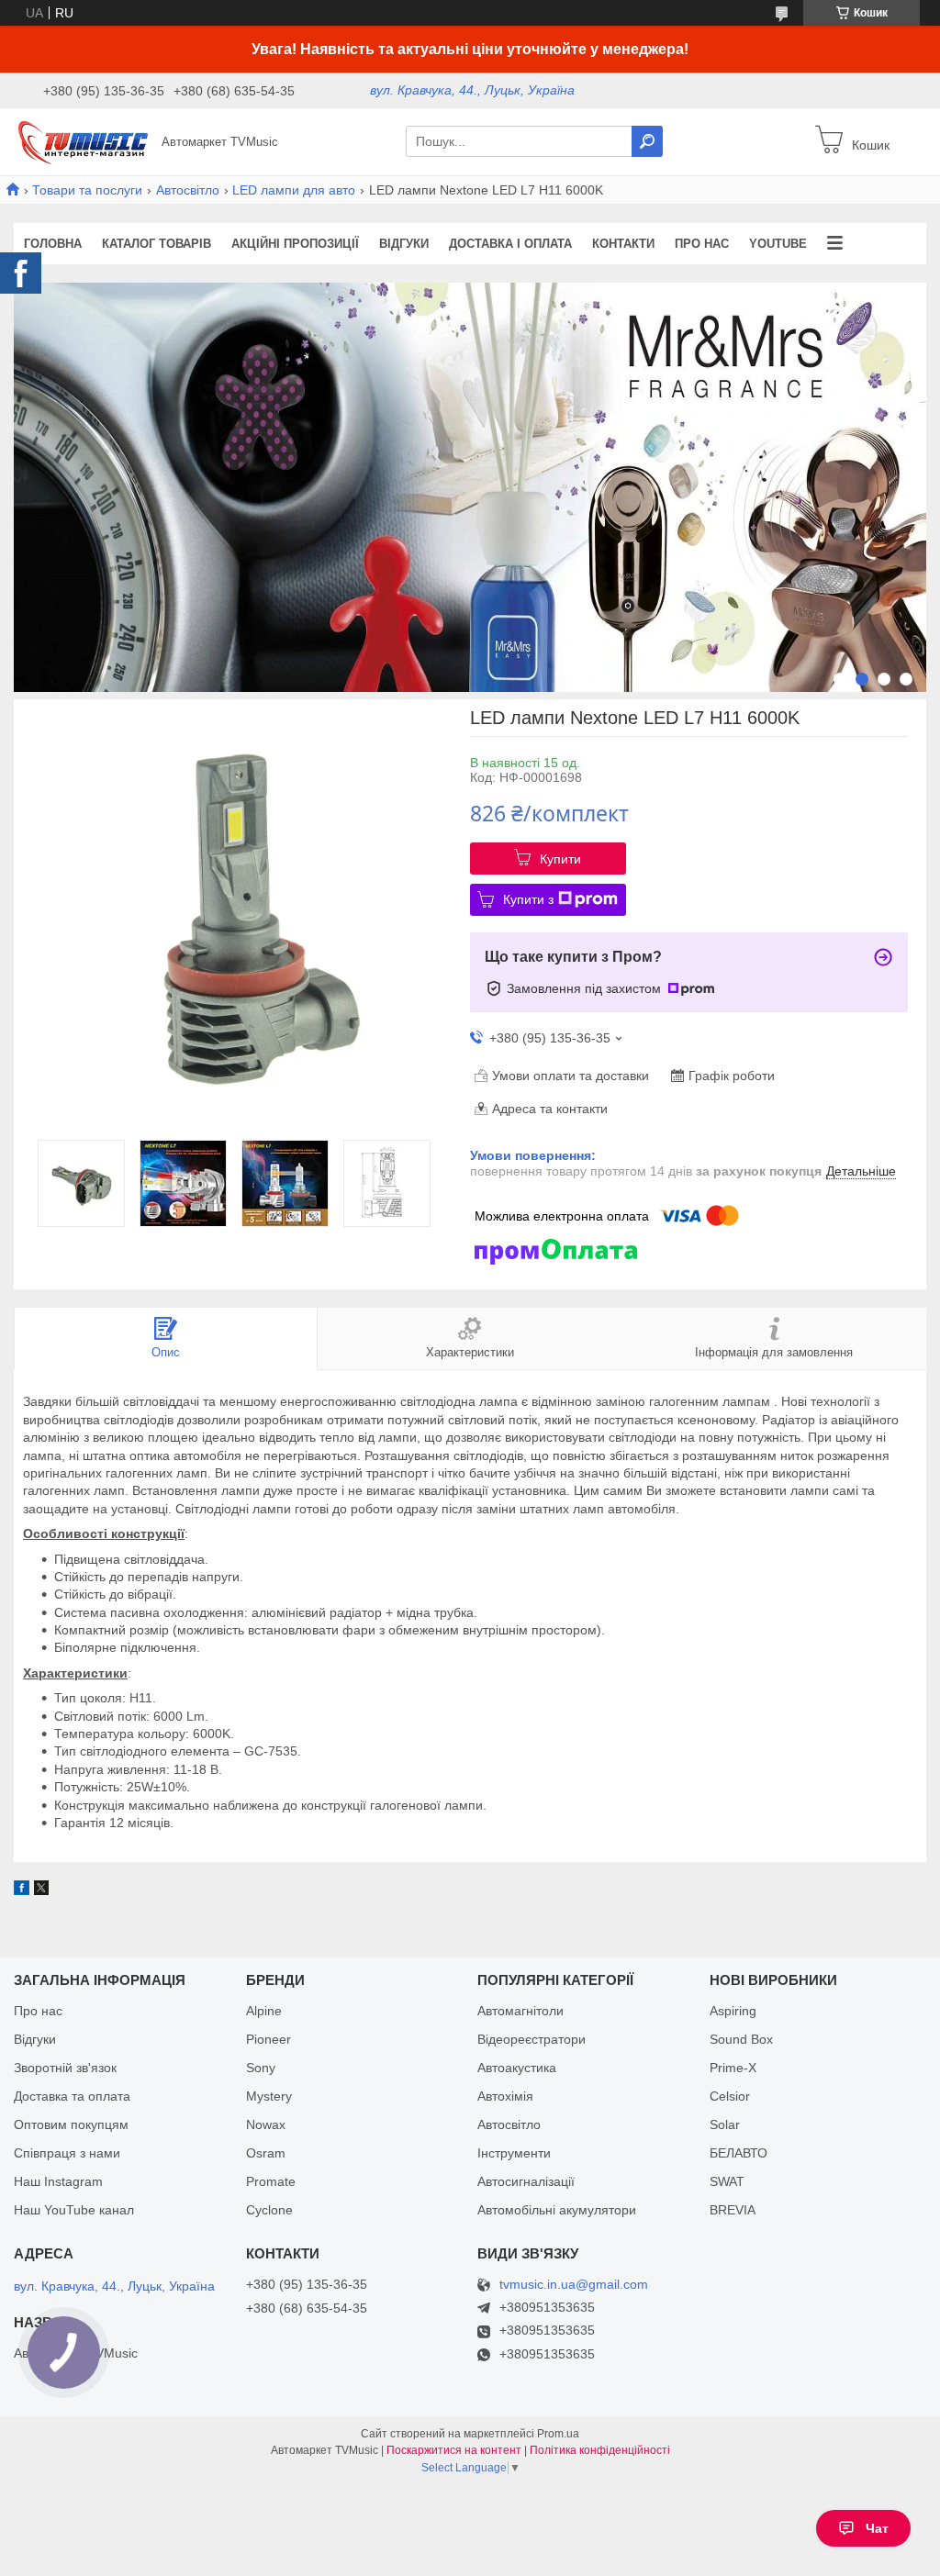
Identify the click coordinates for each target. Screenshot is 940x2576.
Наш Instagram (58, 2181)
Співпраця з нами (67, 2153)
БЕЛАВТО (739, 2153)
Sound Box (741, 2039)
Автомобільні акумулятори (557, 2210)
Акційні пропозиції (295, 244)
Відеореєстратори (532, 2039)
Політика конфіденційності (600, 2450)
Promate (271, 2181)
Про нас (702, 244)
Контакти (623, 244)
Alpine (264, 2011)
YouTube (778, 244)
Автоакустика (517, 2068)
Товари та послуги (87, 190)
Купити (560, 859)
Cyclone (269, 2210)
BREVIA (733, 2210)
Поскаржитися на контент (454, 2450)
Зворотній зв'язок (65, 2068)
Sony (261, 2068)
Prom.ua (558, 2434)
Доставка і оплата (510, 244)
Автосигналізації (526, 2181)
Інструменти (514, 2153)
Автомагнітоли (520, 2011)
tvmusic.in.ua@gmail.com (574, 2285)
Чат (877, 2528)
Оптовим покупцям (71, 2124)
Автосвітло (188, 190)
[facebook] (22, 1890)
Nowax (266, 2124)
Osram (266, 2153)
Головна (53, 244)
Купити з (528, 899)
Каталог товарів (157, 244)
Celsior (730, 2096)
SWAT (727, 2181)
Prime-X (733, 2068)
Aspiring (733, 2011)
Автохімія (505, 2096)
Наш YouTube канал (74, 2210)
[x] (41, 1890)
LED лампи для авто (294, 190)
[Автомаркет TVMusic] (83, 140)
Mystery (269, 2096)
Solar (725, 2124)
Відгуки (404, 244)
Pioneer (269, 2039)
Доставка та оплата (72, 2096)
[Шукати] (647, 141)
